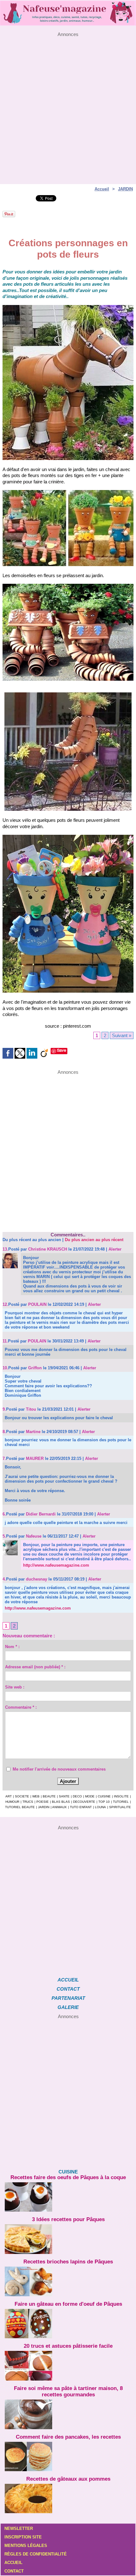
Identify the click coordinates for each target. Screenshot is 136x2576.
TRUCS (28, 1802)
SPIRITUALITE (120, 1807)
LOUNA (100, 1807)
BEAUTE (49, 1796)
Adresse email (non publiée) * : (35, 1667)
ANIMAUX (59, 1807)
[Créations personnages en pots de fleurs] (68, 308)
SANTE (64, 1796)
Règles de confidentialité (36, 2554)
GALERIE (68, 2007)
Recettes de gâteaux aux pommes (68, 2479)
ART (9, 1796)
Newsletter (19, 2528)
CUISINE (104, 1796)
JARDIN (125, 189)
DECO (77, 1796)
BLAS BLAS (61, 1802)
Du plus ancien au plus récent (94, 1240)
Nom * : (12, 1647)
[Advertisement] (68, 105)
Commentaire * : (21, 1707)
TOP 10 (104, 1802)
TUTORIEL (121, 1802)
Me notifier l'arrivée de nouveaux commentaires (59, 1769)
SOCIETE (22, 1796)
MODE (90, 1796)
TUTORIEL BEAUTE (20, 1807)
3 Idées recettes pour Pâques (68, 2219)
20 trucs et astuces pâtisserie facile (68, 2346)
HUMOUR (12, 1802)
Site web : (15, 1687)
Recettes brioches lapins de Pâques (68, 2262)
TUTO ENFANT (81, 1807)
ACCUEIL (68, 1980)
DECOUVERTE (84, 1802)
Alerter (115, 1249)
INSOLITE (121, 1796)
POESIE (43, 1802)
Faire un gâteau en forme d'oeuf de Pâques (68, 2304)
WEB (36, 1796)
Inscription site (23, 2537)
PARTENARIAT (68, 1998)
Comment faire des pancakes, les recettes (68, 2437)
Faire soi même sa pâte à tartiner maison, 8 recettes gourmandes (68, 2391)
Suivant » (122, 1035)
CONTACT (68, 1989)
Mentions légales (26, 2546)
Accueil (102, 189)
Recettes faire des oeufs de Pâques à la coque (68, 2177)
